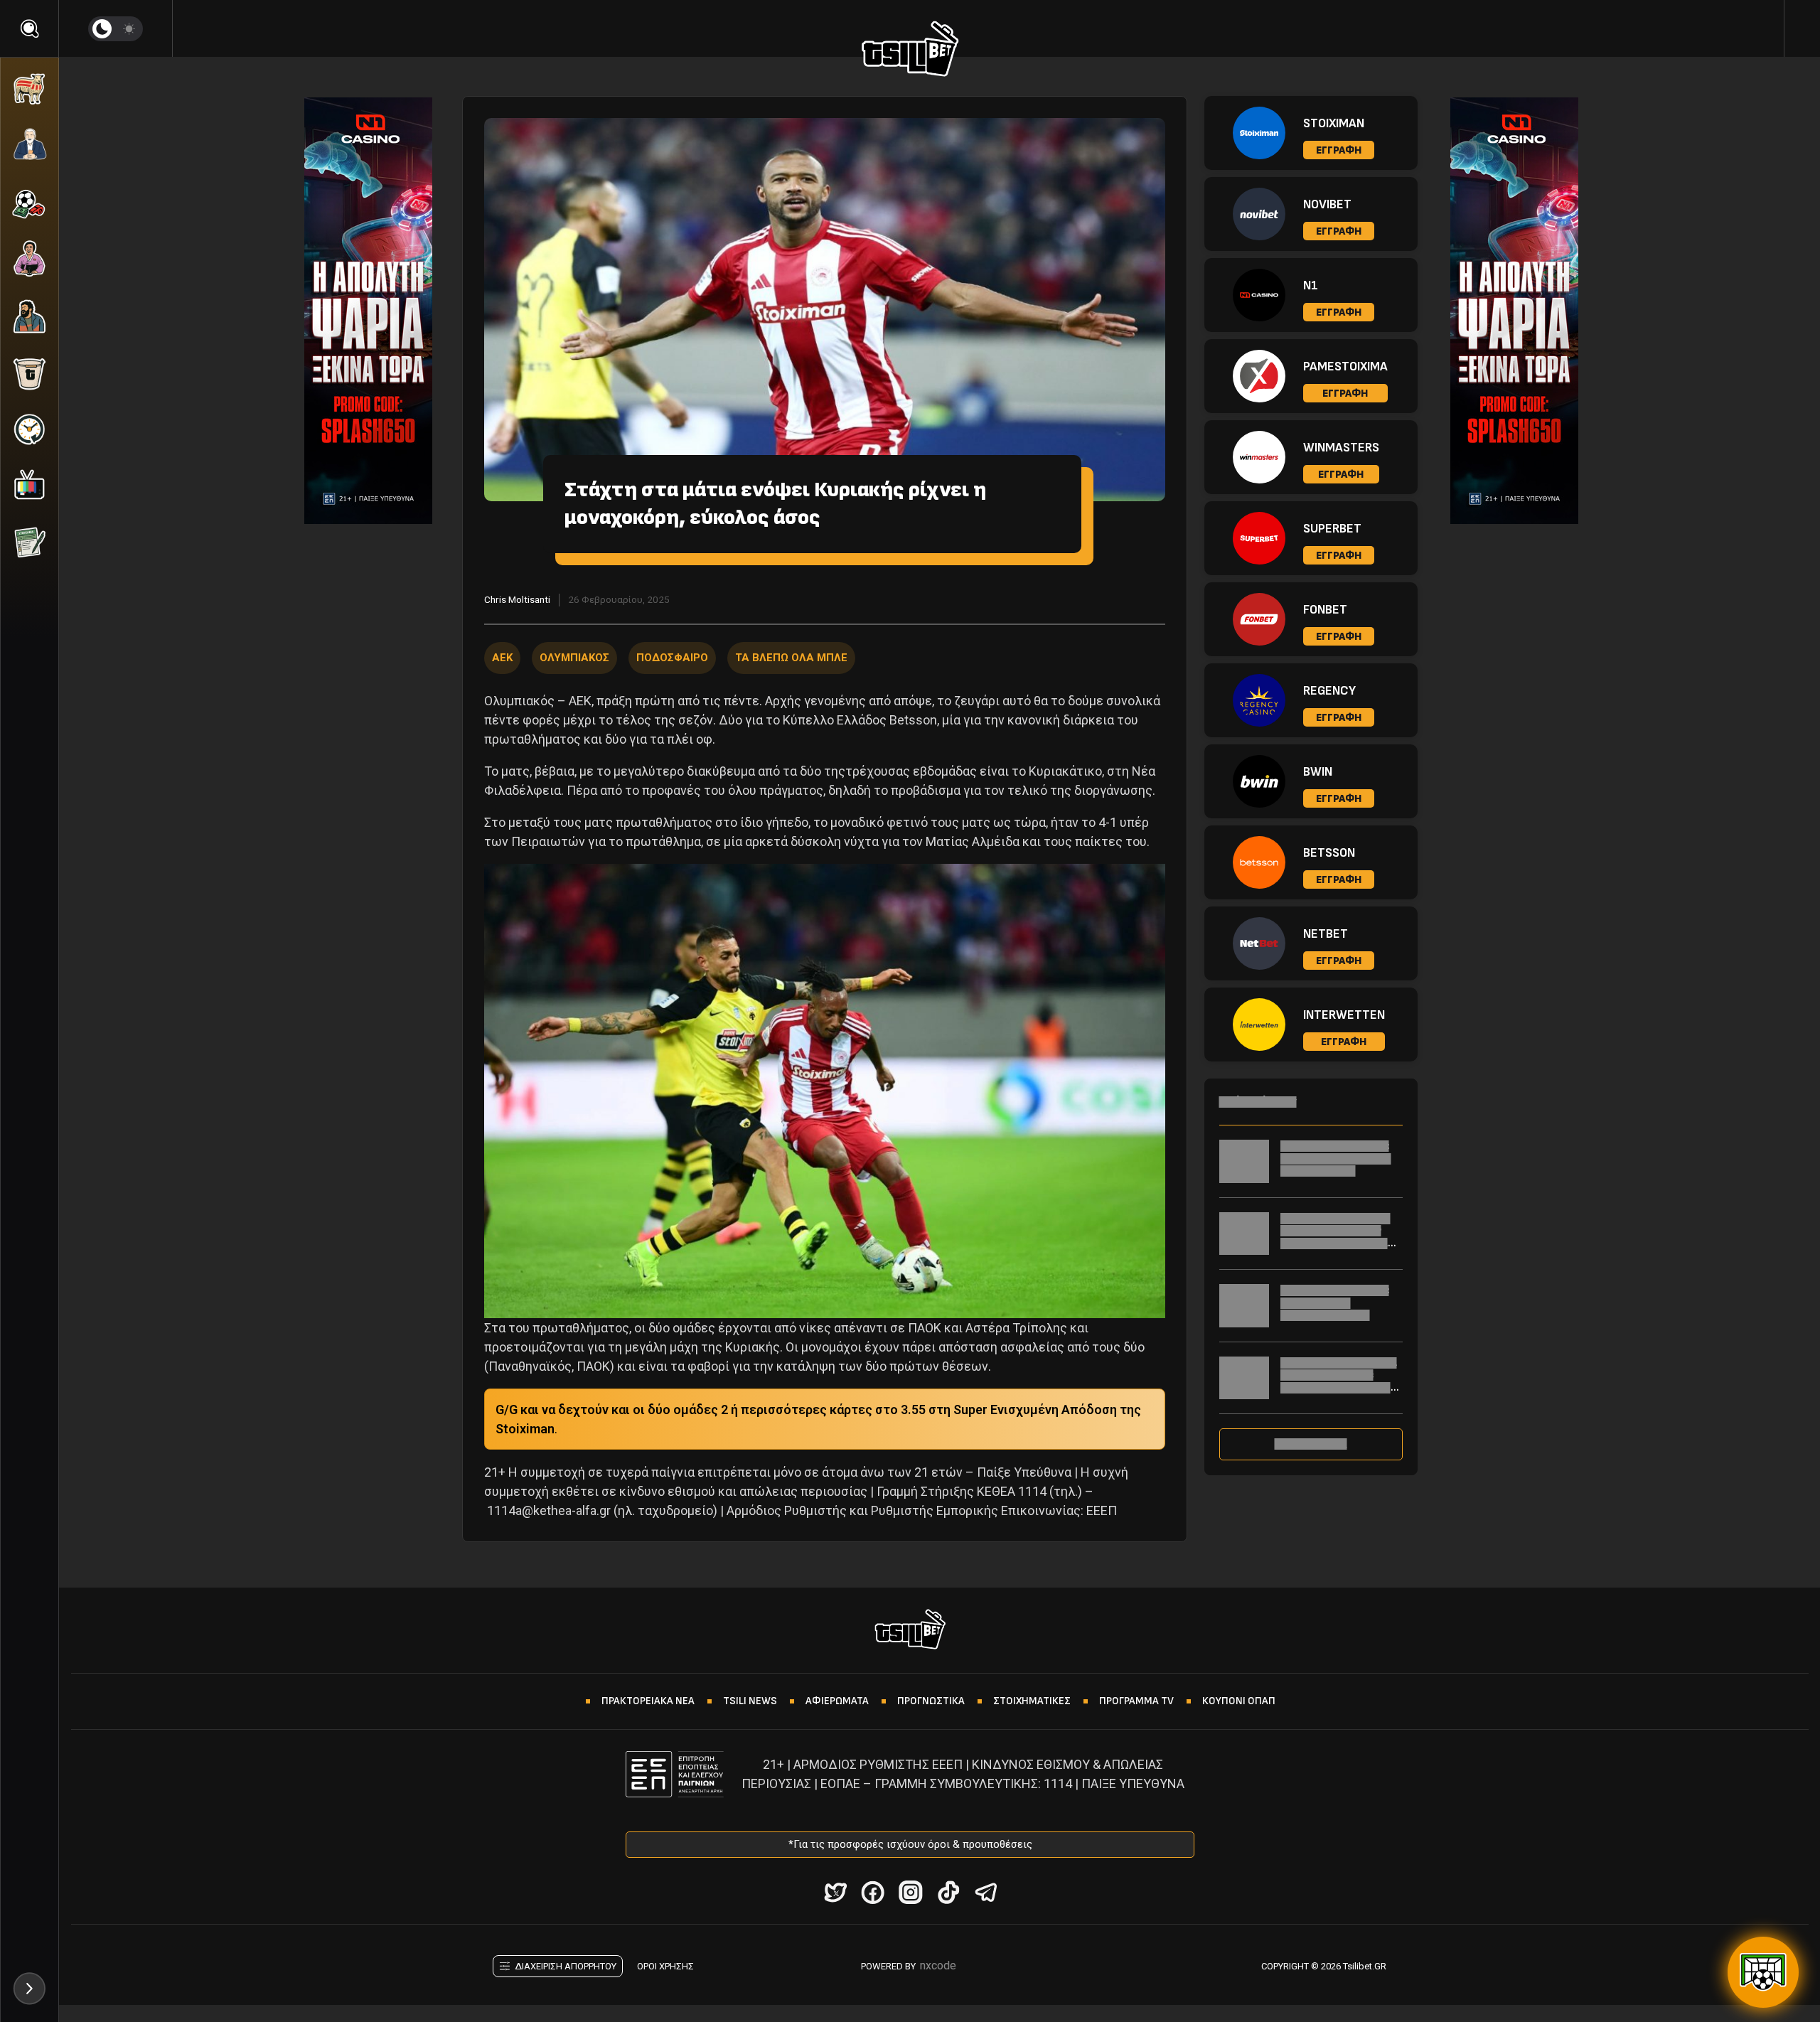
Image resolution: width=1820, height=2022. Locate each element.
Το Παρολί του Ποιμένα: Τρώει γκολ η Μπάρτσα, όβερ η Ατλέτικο (1336, 1158)
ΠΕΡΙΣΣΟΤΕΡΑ (1311, 1444)
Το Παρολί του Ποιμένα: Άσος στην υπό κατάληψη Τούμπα (1335, 1302)
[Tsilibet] (910, 51)
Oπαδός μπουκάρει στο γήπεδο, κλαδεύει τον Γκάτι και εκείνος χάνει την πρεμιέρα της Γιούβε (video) (1339, 1243)
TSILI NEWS (750, 1701)
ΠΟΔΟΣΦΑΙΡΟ (672, 658)
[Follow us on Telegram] (986, 1892)
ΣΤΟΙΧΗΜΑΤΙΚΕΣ (1032, 1701)
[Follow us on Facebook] (873, 1892)
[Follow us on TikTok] (948, 1892)
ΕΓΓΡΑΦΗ (1339, 150)
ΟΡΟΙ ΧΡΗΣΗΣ (665, 1966)
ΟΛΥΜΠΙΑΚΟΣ (574, 658)
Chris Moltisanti (517, 599)
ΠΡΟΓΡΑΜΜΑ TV (1136, 1701)
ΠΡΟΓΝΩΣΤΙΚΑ (931, 1701)
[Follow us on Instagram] (910, 1892)
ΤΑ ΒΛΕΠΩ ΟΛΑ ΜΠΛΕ (791, 658)
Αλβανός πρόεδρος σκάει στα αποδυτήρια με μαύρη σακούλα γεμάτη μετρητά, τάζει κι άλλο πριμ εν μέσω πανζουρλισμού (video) (1339, 1394)
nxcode (938, 1965)
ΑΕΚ (502, 658)
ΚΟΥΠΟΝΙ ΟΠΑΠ (1239, 1701)
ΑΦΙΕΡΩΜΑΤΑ (837, 1701)
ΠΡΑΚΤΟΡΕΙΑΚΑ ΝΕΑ (648, 1701)
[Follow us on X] (835, 1892)
